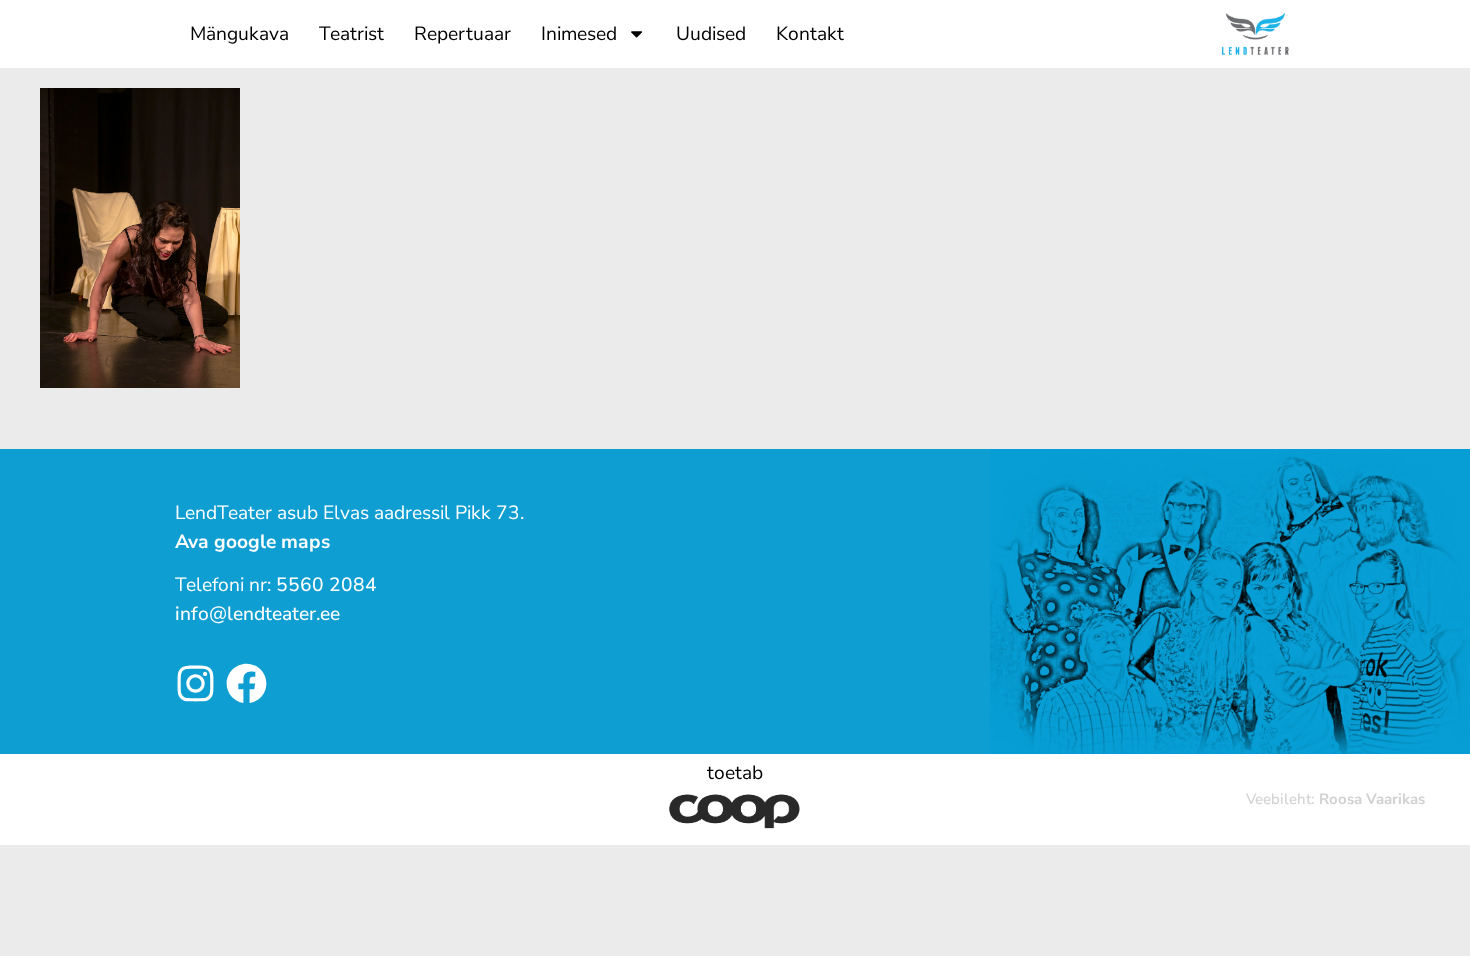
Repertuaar (462, 34)
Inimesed (579, 34)
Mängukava (239, 34)
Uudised (711, 34)
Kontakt (810, 34)
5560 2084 (326, 585)
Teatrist (351, 34)
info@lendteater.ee (257, 614)
